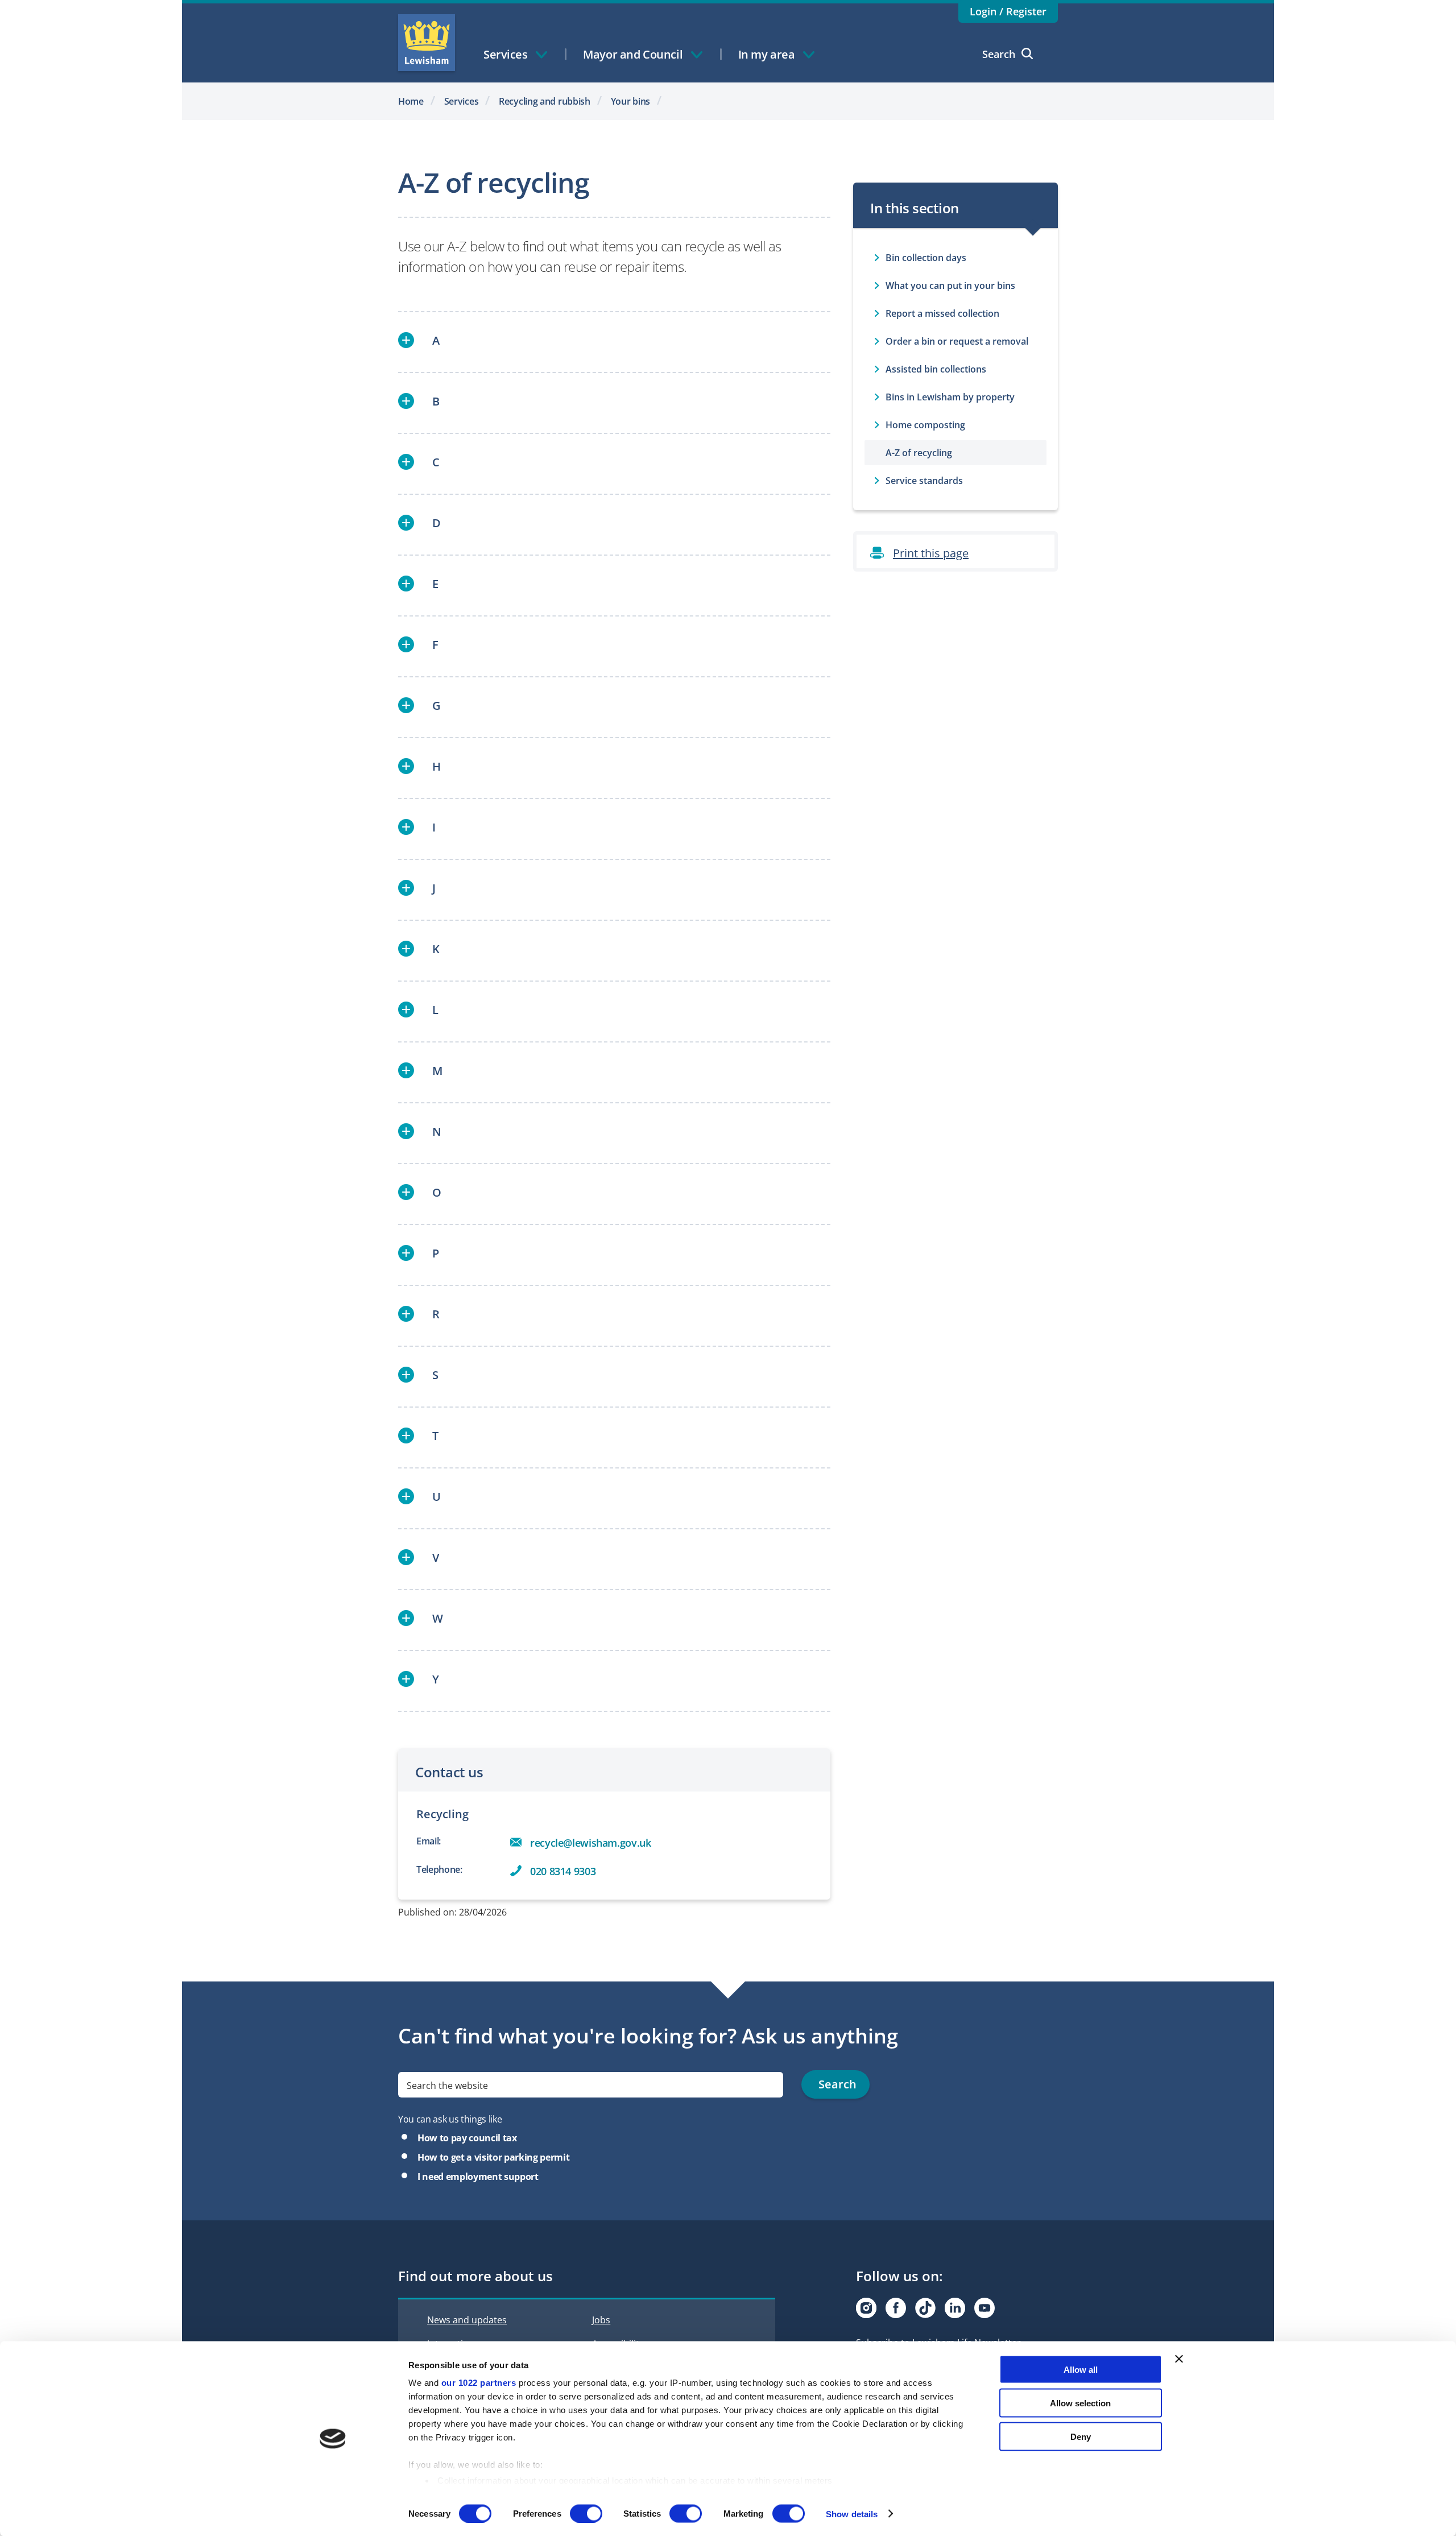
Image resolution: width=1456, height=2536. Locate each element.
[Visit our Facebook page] (896, 2308)
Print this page (931, 553)
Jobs (601, 2320)
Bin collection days (926, 258)
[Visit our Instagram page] (866, 2308)
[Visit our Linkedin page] (955, 2308)
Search (999, 54)
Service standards (924, 481)
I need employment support (478, 2177)
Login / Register (1008, 11)
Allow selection (1080, 2403)
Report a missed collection (942, 313)
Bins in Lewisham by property (950, 397)
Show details (852, 2514)
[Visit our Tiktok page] (925, 2308)
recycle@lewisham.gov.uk (591, 1843)
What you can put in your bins (950, 286)
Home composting (925, 425)
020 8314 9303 (563, 1871)
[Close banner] (1179, 2359)
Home (411, 101)
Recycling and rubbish (545, 101)
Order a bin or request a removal (957, 341)
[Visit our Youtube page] (985, 2308)
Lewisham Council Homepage (427, 43)
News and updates (467, 2320)
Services (462, 101)
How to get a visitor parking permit (493, 2157)
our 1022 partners (479, 2383)
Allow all (1081, 2370)
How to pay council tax (467, 2138)
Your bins (630, 101)
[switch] (586, 2513)
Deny (1081, 2436)
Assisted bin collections (936, 369)
